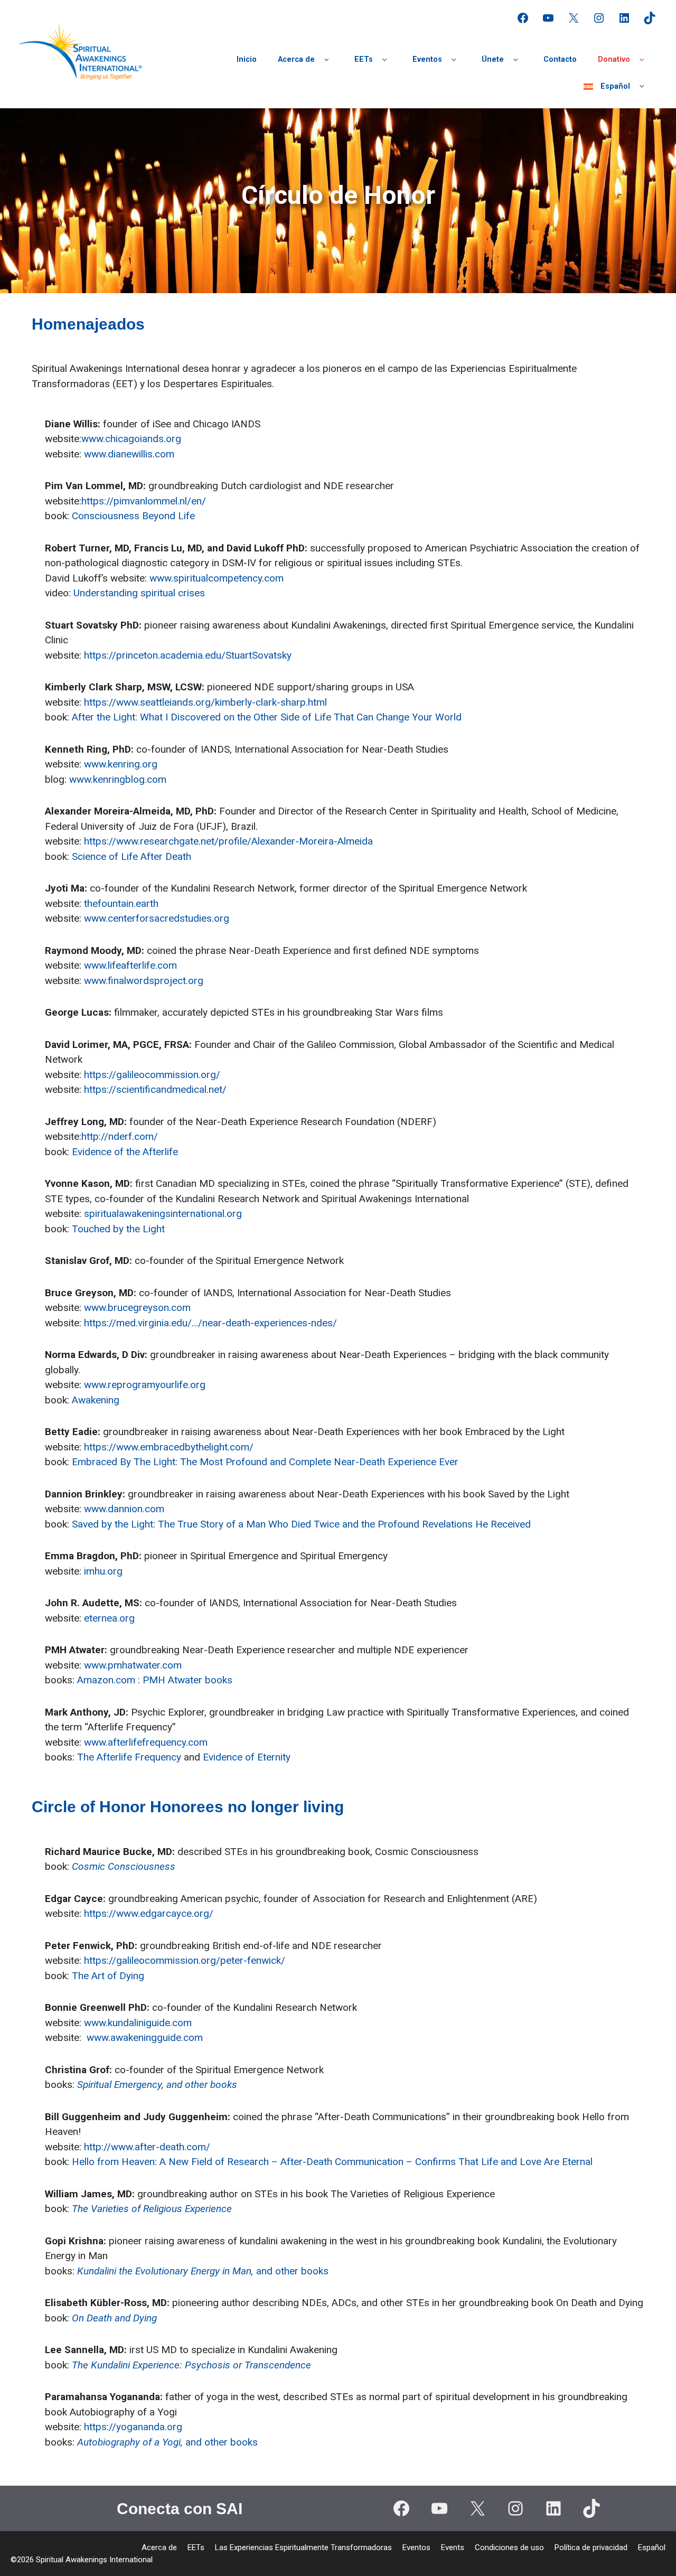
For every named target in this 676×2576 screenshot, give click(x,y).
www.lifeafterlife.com (130, 965)
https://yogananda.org (133, 2427)
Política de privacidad (591, 2547)
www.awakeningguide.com (145, 2038)
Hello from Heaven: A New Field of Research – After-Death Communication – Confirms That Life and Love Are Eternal (332, 2162)
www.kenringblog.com (118, 779)
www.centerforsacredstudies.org (157, 918)
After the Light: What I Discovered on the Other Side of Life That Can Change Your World (267, 717)
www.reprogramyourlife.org (145, 1385)
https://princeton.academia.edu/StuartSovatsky (188, 655)
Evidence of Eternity (247, 1757)
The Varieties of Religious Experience (152, 2209)
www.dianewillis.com (129, 454)
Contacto (560, 59)
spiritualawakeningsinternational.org (163, 1214)
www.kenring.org (121, 764)
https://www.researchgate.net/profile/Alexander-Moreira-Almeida (228, 841)
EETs (364, 59)
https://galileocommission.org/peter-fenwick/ (185, 1960)
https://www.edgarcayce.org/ (149, 1913)
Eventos (427, 59)
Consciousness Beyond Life (133, 516)
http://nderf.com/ (120, 1136)
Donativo (614, 59)
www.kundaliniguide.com (138, 2023)
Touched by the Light (118, 1229)
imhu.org (103, 1571)
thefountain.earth (121, 903)
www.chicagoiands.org (131, 439)
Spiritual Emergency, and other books (157, 2085)
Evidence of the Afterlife (125, 1152)
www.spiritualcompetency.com (217, 578)
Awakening (96, 1400)
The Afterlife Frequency (129, 1757)
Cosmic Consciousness (124, 1866)
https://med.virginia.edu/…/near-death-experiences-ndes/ (210, 1323)
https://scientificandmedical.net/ (155, 1089)
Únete (493, 59)
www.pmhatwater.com (133, 1665)
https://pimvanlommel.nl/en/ (144, 501)
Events (453, 2547)
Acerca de (296, 59)
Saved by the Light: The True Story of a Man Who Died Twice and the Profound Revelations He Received (301, 1524)
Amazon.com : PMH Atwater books (155, 1680)
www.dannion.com (124, 1509)
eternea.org (109, 1618)
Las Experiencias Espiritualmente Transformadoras (303, 2547)
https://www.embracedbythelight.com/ (169, 1447)
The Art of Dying (108, 1976)
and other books (292, 2271)
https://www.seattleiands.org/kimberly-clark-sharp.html (205, 702)
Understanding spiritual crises (139, 593)
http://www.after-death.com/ (147, 2147)
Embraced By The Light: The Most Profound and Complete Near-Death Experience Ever (265, 1462)
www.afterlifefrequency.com (146, 1742)
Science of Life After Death (132, 856)
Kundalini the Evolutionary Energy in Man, (167, 2271)
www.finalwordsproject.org (144, 981)
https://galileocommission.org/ (152, 1075)
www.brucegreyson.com (137, 1308)
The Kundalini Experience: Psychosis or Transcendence (191, 2365)
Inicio (247, 59)
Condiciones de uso (509, 2547)
